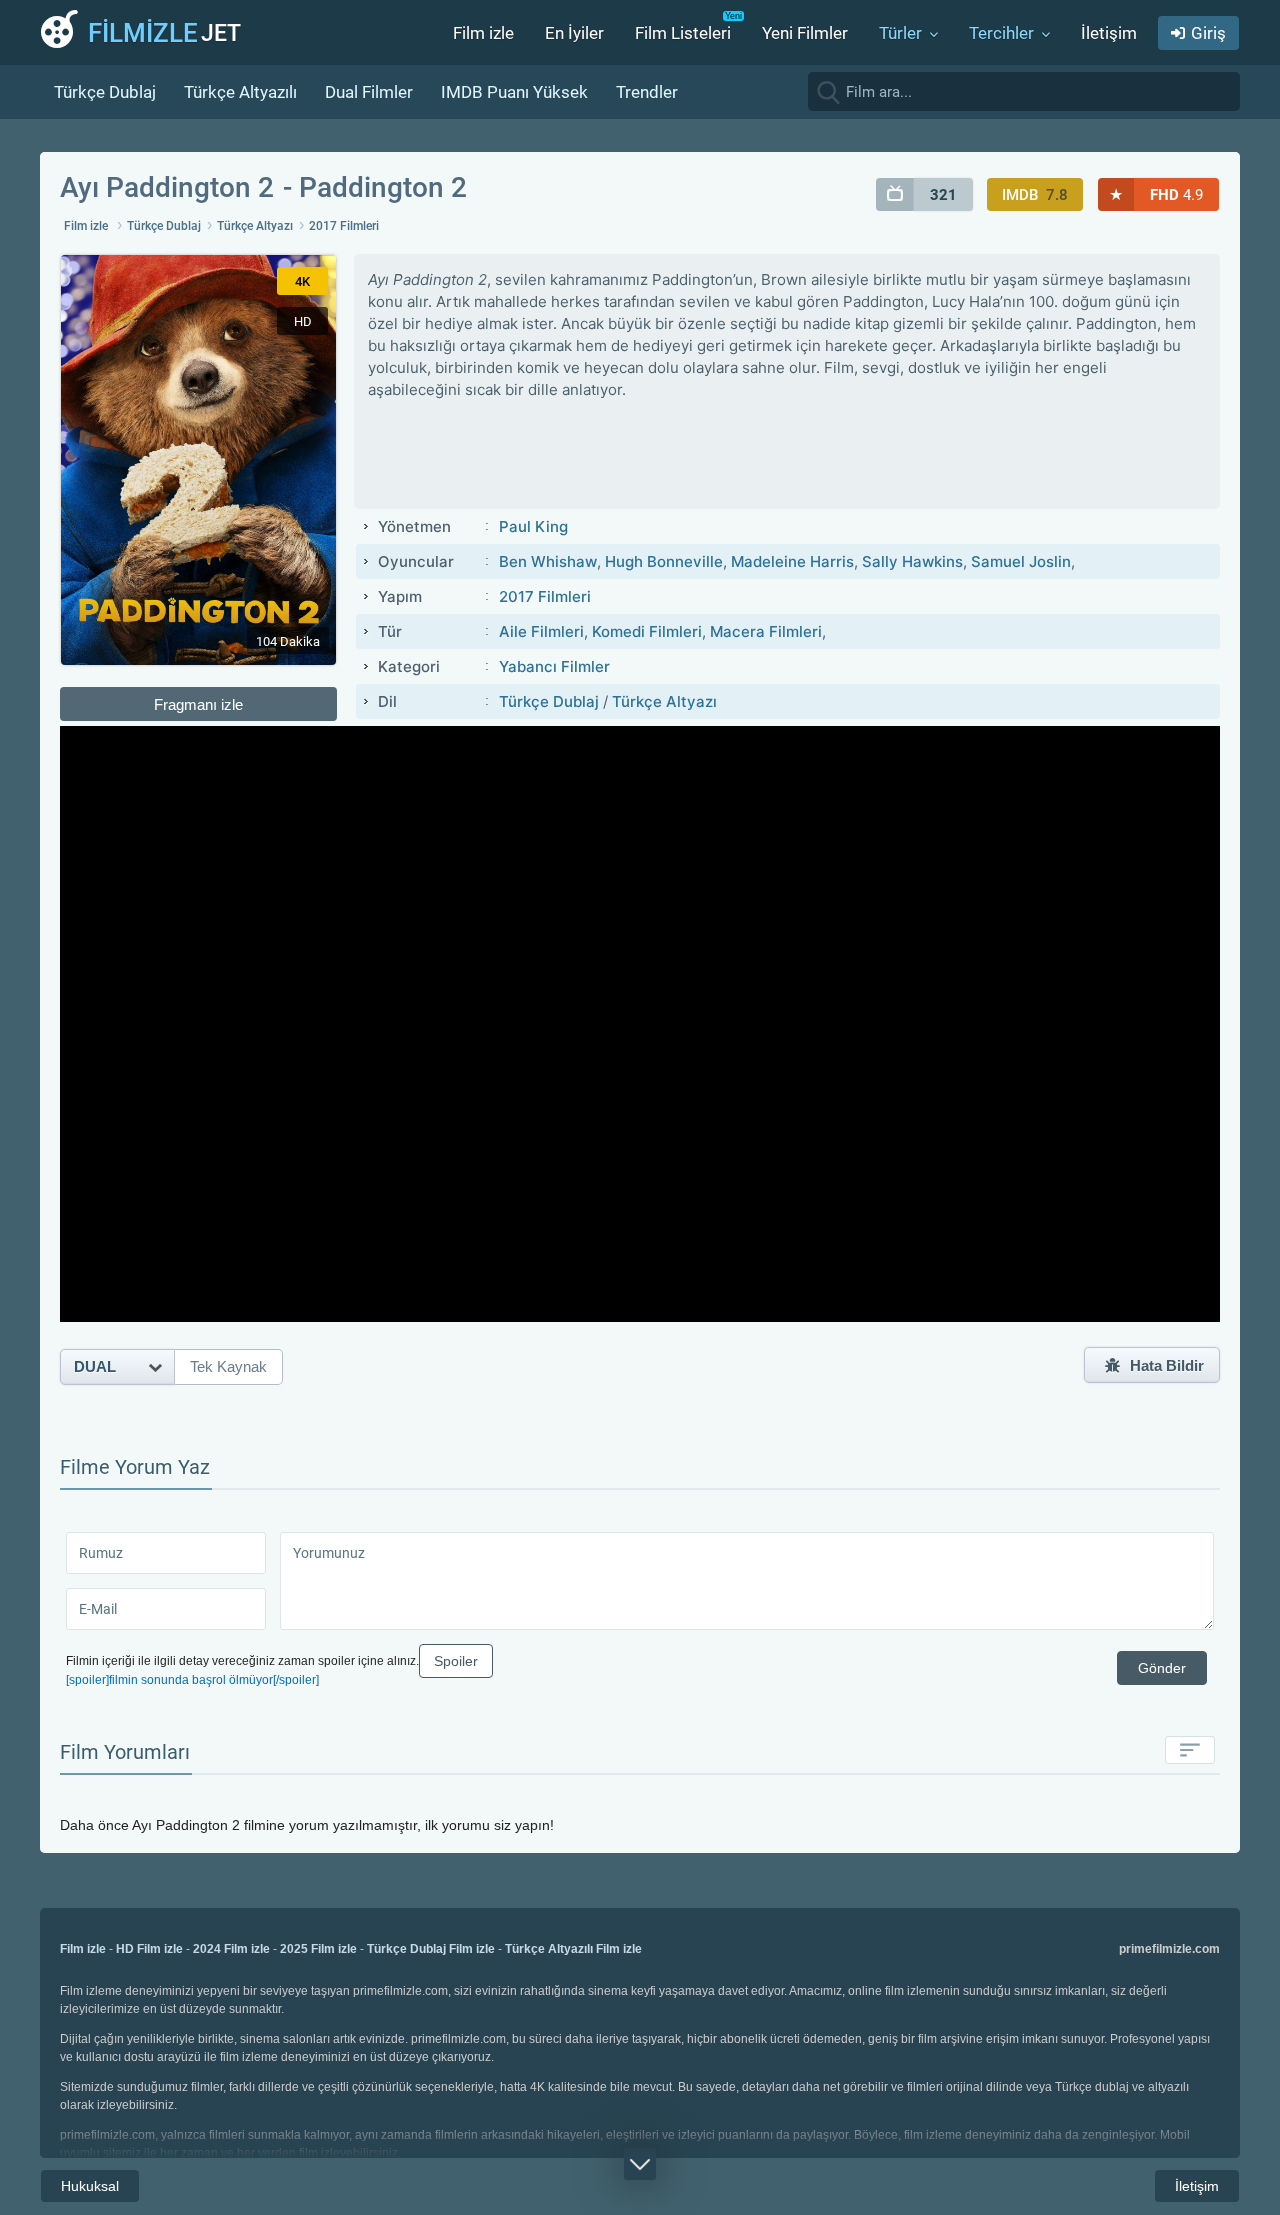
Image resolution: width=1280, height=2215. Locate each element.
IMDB (1035, 195)
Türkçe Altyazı (255, 226)
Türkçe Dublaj (105, 92)
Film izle (483, 33)
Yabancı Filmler (554, 666)
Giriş (1208, 33)
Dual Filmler (369, 92)
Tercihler (1001, 33)
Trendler (647, 92)
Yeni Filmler (805, 33)
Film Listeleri (683, 33)
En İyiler (574, 33)
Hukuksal (90, 2186)
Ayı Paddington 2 (167, 187)
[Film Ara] (1220, 91)
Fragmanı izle (198, 704)
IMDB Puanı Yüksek (514, 92)
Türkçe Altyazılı (240, 92)
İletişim (1109, 33)
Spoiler (456, 1661)
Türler (900, 33)
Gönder (1162, 1668)
